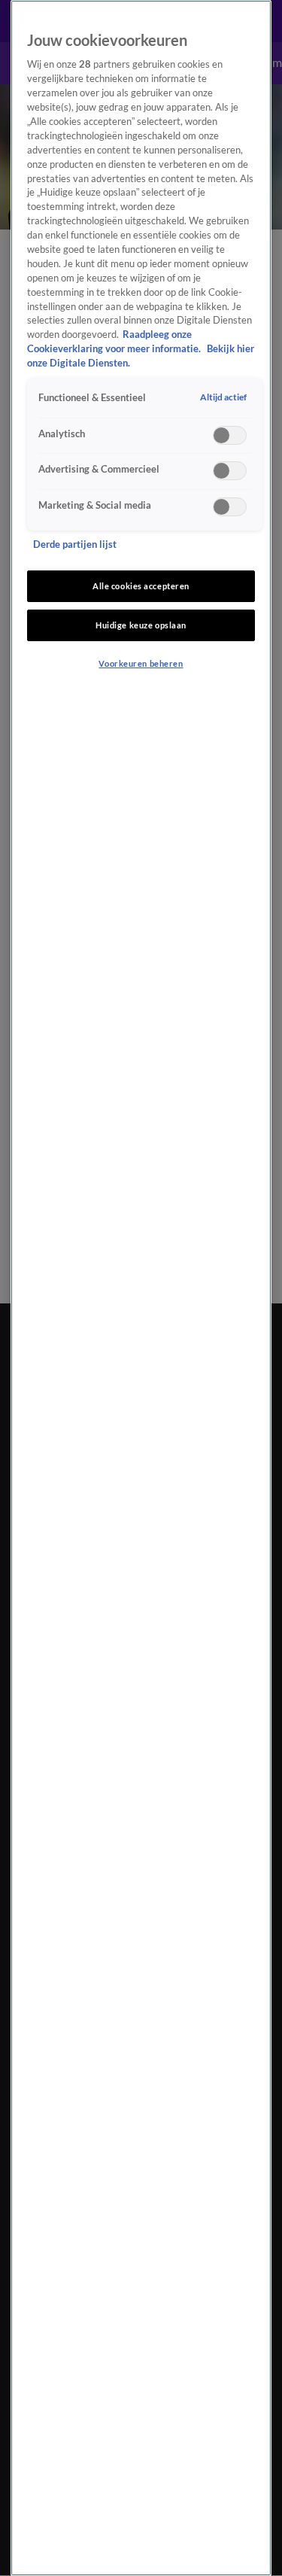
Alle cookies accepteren (141, 586)
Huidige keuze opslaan (141, 625)
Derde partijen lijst (75, 544)
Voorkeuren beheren (141, 663)
